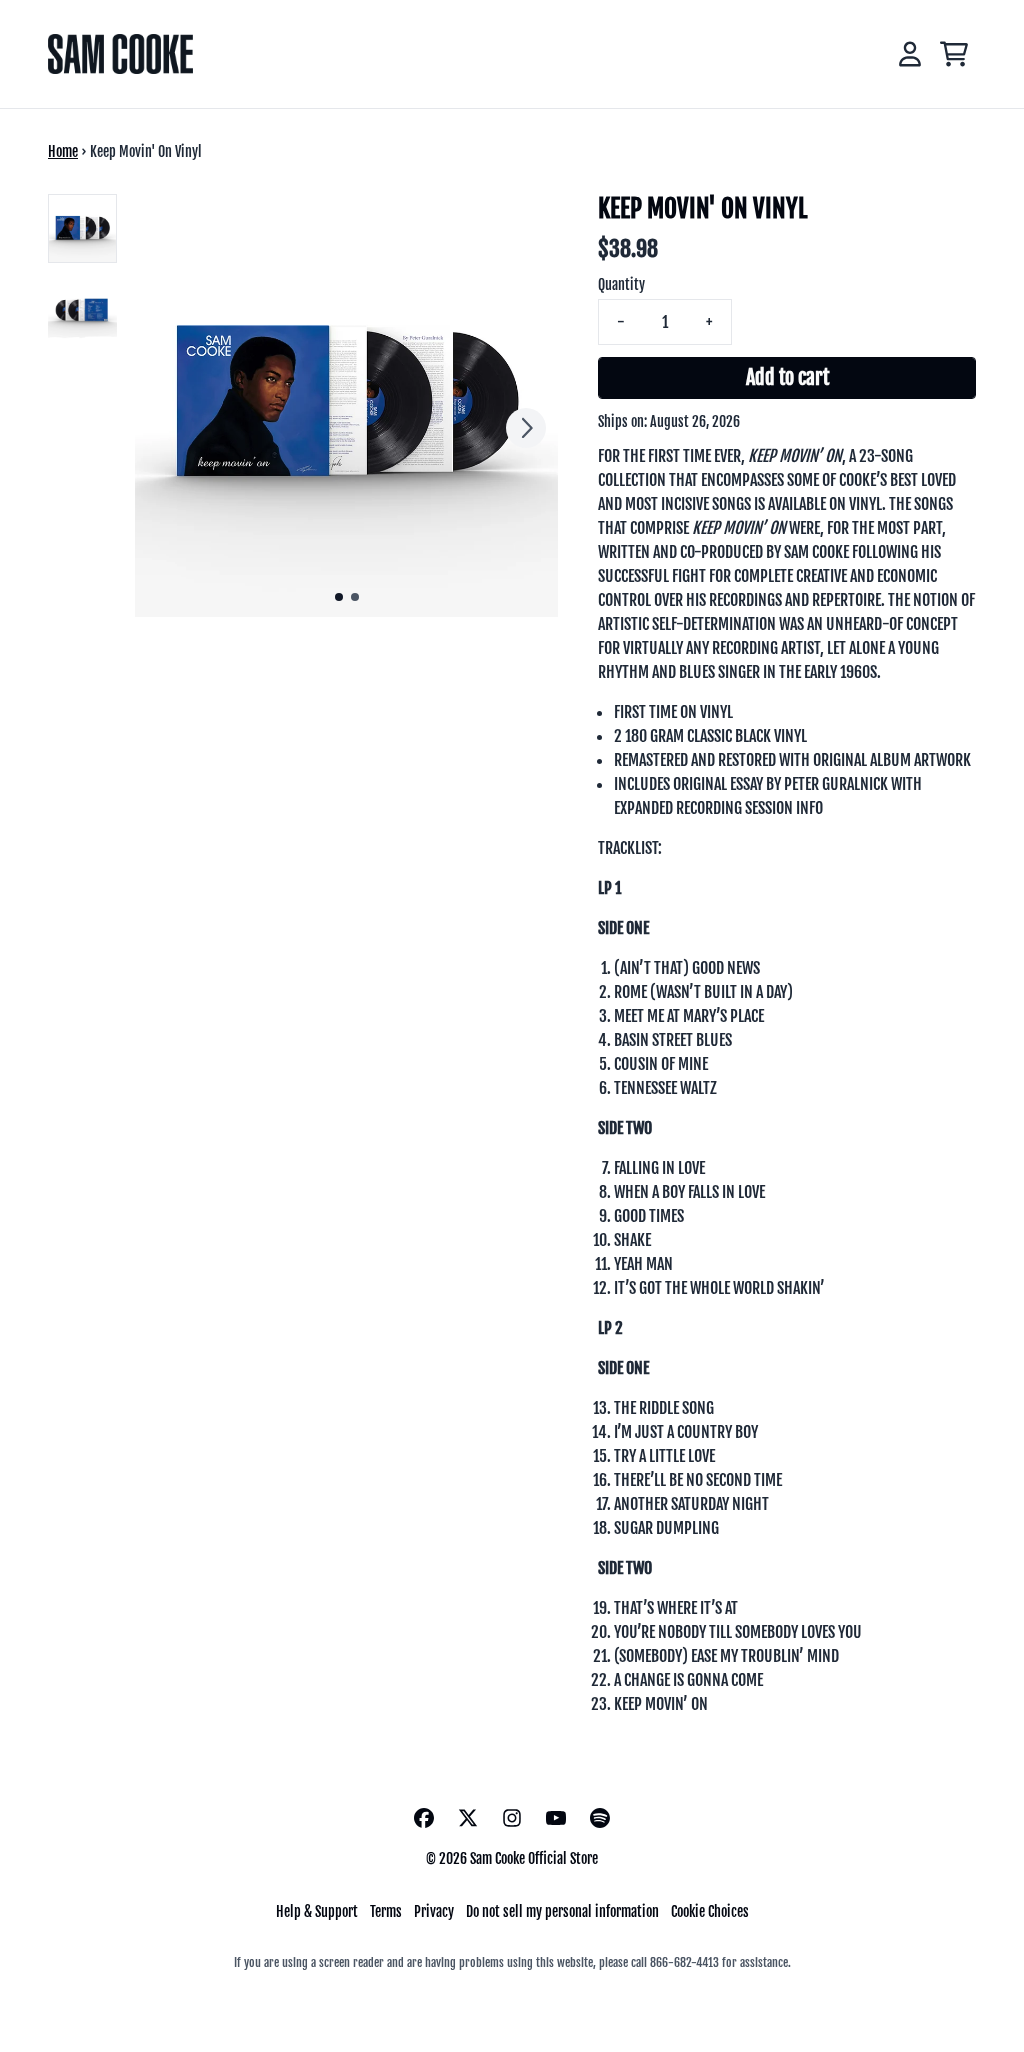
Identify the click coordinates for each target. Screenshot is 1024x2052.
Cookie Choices (710, 1911)
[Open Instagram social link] (512, 1818)
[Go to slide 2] (355, 597)
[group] (82, 228)
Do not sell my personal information (562, 1911)
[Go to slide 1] (339, 597)
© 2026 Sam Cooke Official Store (512, 1858)
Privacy (434, 1911)
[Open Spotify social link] (600, 1818)
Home (63, 151)
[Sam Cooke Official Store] (120, 54)
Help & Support (317, 1911)
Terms (386, 1911)
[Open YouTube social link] (556, 1818)
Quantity (621, 284)
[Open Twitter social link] (468, 1818)
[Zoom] (346, 405)
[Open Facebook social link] (424, 1818)
